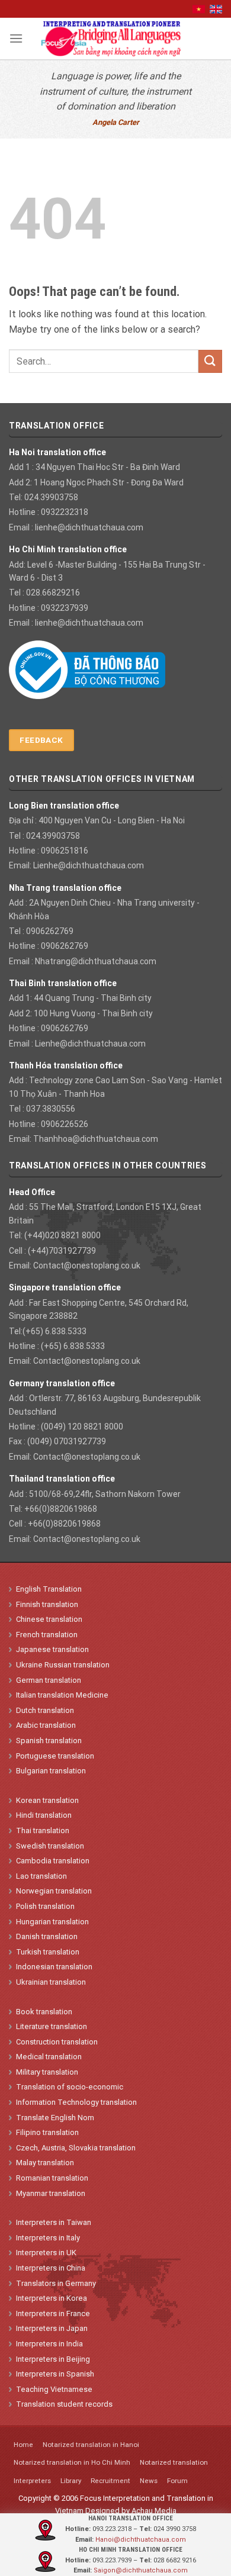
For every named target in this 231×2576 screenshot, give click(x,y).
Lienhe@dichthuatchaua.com (89, 865)
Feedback (41, 740)
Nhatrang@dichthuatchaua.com (96, 961)
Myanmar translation (51, 2193)
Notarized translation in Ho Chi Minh (72, 2462)
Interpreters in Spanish (55, 2374)
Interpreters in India (49, 2344)
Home (23, 2445)
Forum (177, 2481)
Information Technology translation (76, 2102)
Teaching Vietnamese (54, 2389)
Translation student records (64, 2404)
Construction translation (57, 2042)
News (149, 2481)
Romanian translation (52, 2178)
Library (71, 2481)
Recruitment (110, 2481)
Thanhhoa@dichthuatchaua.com (96, 1139)
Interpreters (32, 2481)
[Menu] (16, 38)
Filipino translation (47, 2132)
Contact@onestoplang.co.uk (87, 1266)
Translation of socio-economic (70, 2087)
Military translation (47, 2072)
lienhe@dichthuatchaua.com (89, 527)
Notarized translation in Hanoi (91, 2445)
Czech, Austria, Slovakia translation (76, 2148)
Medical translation (49, 2057)
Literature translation (52, 2026)
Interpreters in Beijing (53, 2359)
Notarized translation (174, 2462)
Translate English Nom (55, 2118)
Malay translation (45, 2163)
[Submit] (210, 361)
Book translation (44, 2012)
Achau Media (154, 2511)
